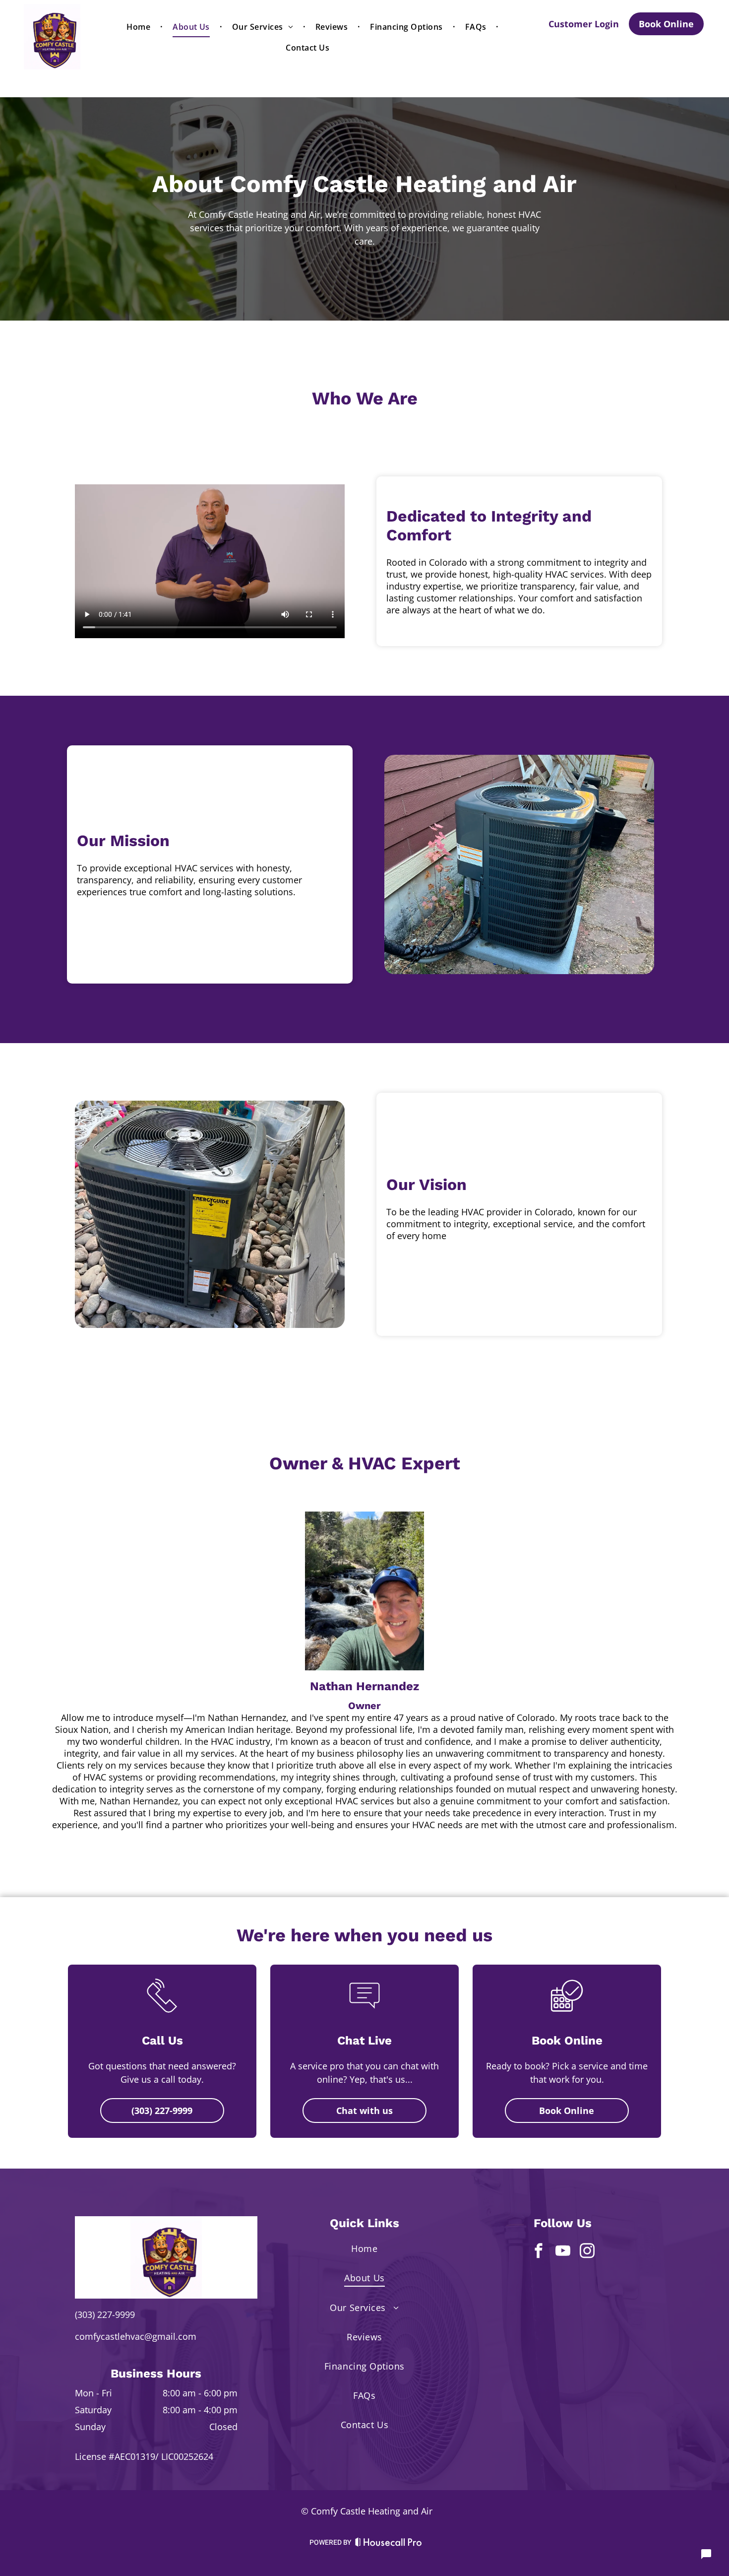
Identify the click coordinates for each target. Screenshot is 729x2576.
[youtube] (563, 2252)
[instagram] (587, 2252)
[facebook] (539, 2252)
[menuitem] (140, 27)
